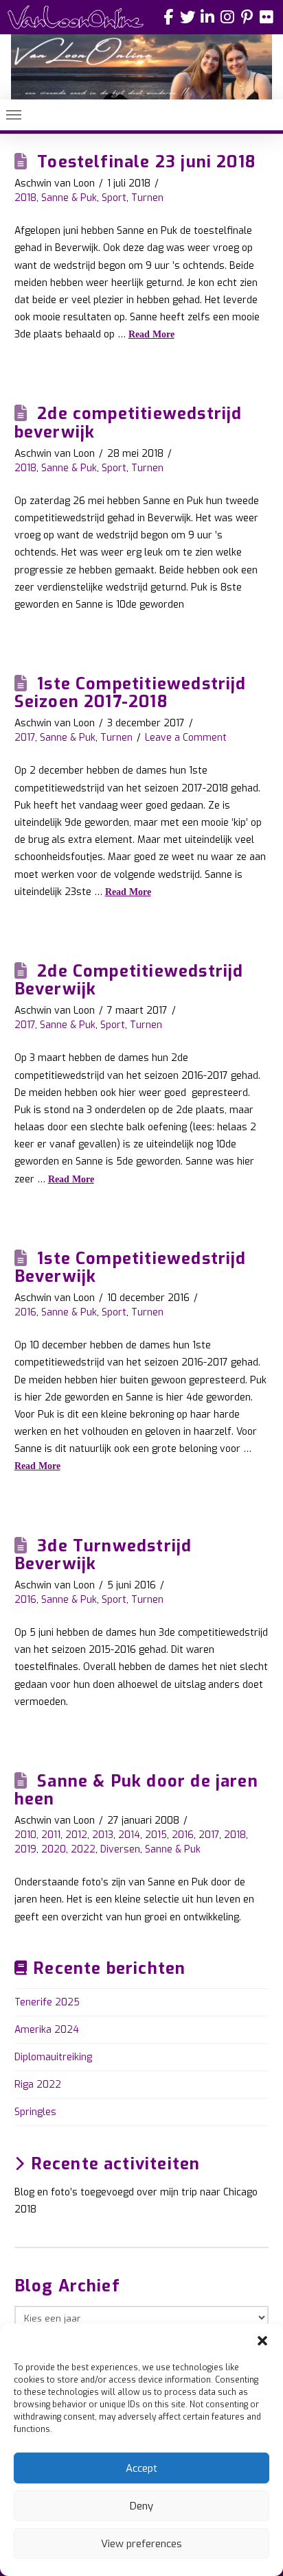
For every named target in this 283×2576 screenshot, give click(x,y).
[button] (262, 2341)
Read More (151, 334)
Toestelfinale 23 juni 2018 (146, 162)
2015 (156, 1835)
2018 (25, 198)
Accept (141, 2468)
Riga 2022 (38, 2085)
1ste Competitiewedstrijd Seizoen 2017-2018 (131, 693)
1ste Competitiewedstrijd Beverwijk (131, 1267)
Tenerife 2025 (47, 2002)
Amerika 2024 (47, 2030)
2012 (76, 1835)
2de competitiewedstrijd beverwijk (128, 422)
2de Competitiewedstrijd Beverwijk (129, 980)
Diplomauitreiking (53, 2057)
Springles (35, 2112)
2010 (25, 1835)
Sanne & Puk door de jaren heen (136, 1790)
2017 (25, 738)
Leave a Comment (186, 738)
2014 (129, 1835)
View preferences (141, 2544)
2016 (25, 1312)
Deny (141, 2506)
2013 (103, 1835)
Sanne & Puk (69, 198)
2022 (83, 1849)
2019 (25, 1849)
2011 (51, 1835)
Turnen (147, 198)
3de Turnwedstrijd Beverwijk (103, 1555)
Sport (114, 198)
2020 (54, 1849)
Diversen (120, 1849)
